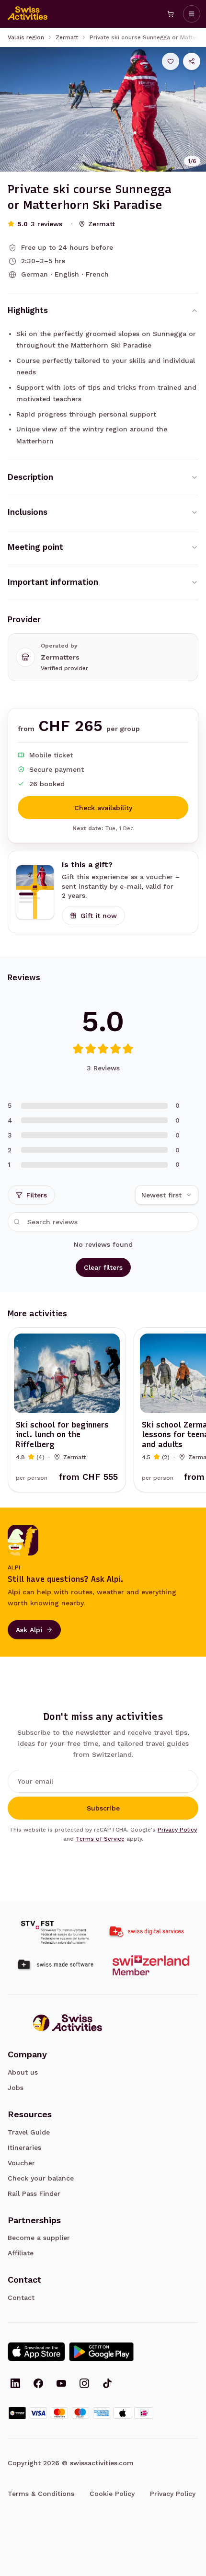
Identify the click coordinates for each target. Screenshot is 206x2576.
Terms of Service (100, 1839)
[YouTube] (61, 2384)
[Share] (192, 61)
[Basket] (171, 14)
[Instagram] (84, 2384)
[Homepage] (28, 14)
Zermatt (67, 37)
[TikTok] (107, 2384)
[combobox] (167, 1195)
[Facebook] (38, 2384)
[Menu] (192, 14)
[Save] (171, 61)
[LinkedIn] (15, 2384)
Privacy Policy (177, 1830)
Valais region (26, 37)
